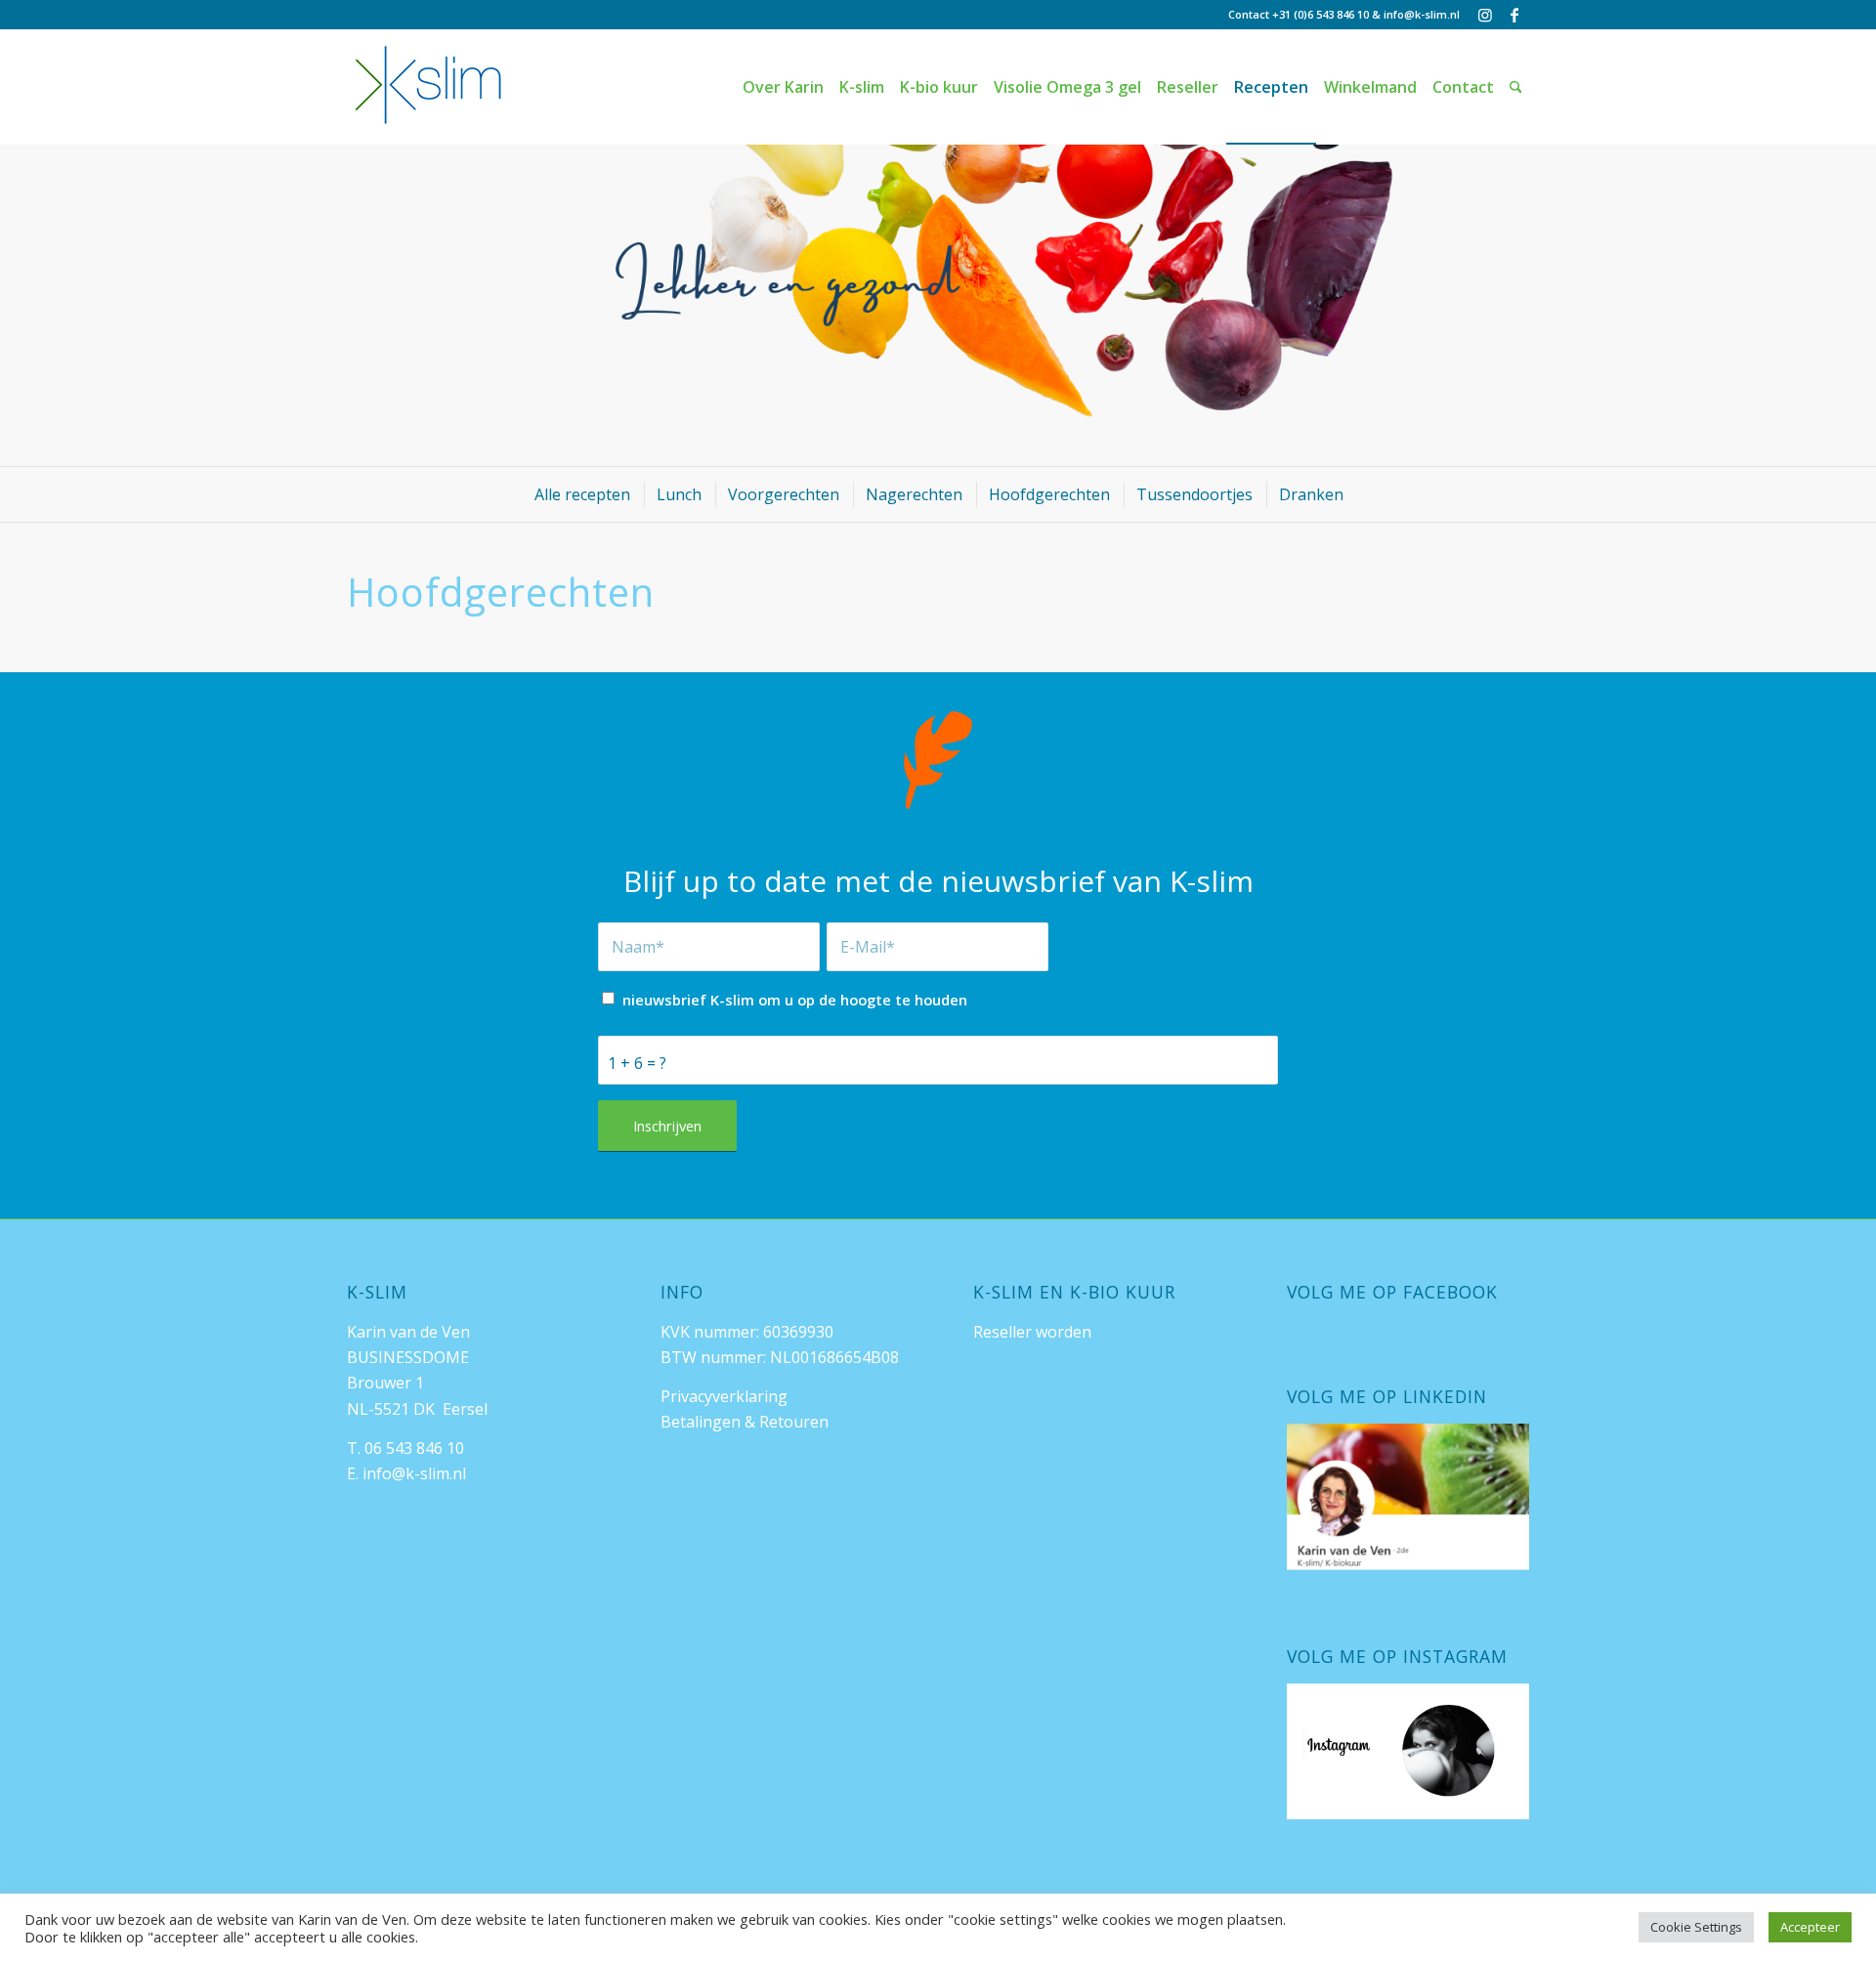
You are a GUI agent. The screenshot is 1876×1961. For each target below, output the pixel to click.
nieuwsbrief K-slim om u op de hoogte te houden (795, 1000)
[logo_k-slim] (428, 87)
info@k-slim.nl (1422, 14)
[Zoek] (1516, 87)
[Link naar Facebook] (1514, 15)
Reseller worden (1032, 1332)
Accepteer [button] (1810, 1927)
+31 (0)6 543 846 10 (1321, 14)
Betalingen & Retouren (745, 1422)
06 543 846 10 (414, 1448)
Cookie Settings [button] (1696, 1927)
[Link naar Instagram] (1485, 15)
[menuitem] (783, 87)
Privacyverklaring (724, 1396)
